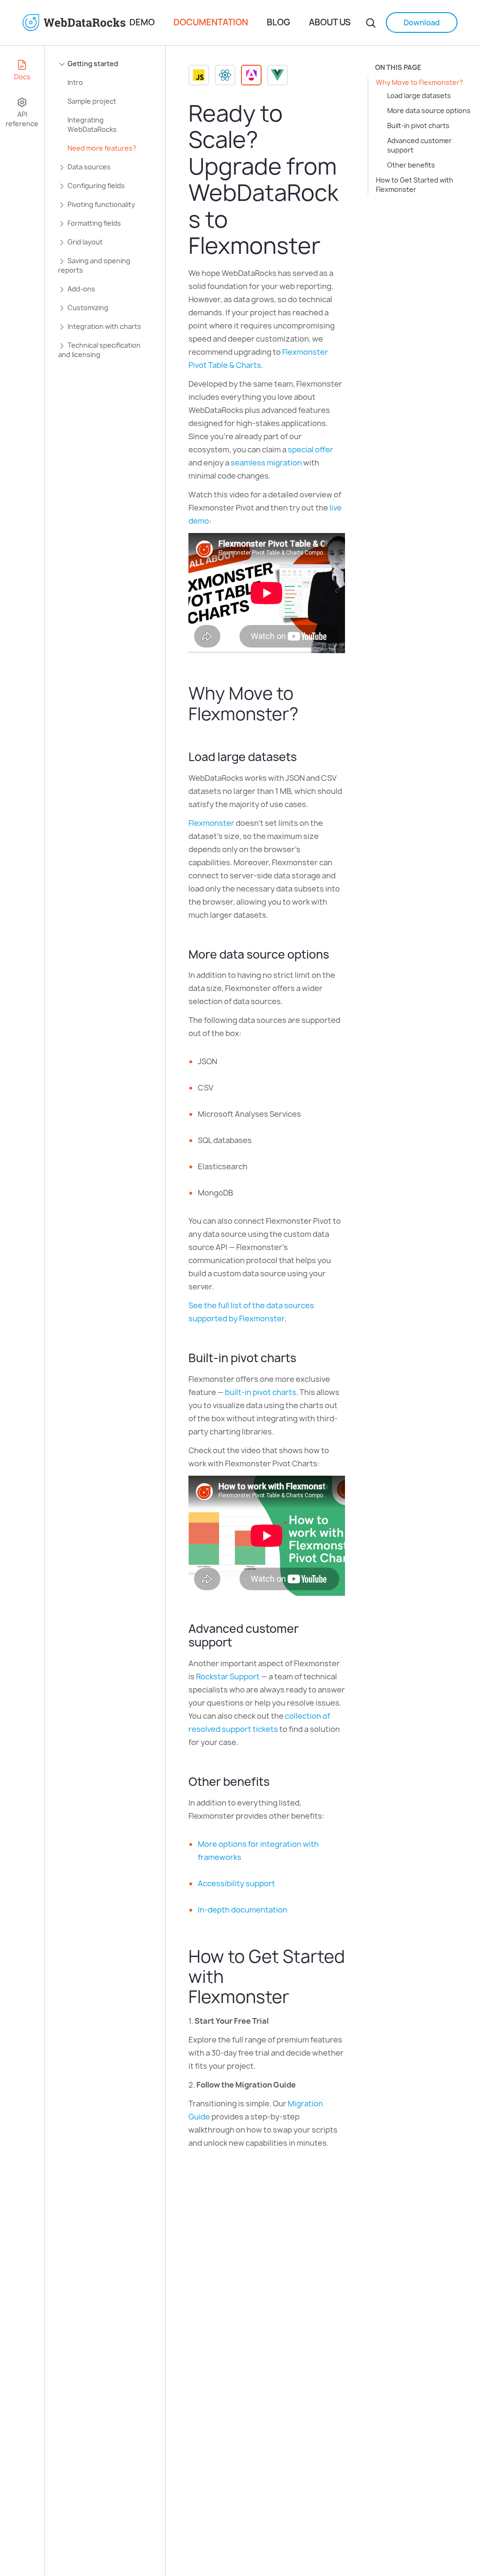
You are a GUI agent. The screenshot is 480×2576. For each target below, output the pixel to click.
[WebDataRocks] (76, 23)
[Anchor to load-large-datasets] (304, 757)
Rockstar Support (228, 1677)
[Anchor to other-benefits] (276, 1782)
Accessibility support (236, 1883)
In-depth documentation (243, 1910)
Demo (142, 22)
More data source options (429, 111)
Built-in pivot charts (418, 126)
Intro (75, 82)
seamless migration (266, 463)
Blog (278, 22)
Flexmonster (211, 823)
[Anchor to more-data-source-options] (336, 954)
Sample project (92, 101)
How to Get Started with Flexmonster (415, 185)
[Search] (371, 23)
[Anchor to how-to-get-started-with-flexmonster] (299, 1997)
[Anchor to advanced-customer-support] (239, 1642)
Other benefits (411, 165)
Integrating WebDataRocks (92, 125)
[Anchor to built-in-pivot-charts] (303, 1358)
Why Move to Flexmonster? (420, 82)
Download (422, 23)
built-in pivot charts (261, 1392)
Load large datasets (419, 95)
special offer (311, 450)
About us (330, 22)
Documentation (211, 22)
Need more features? (102, 148)
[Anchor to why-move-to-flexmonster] (308, 714)
